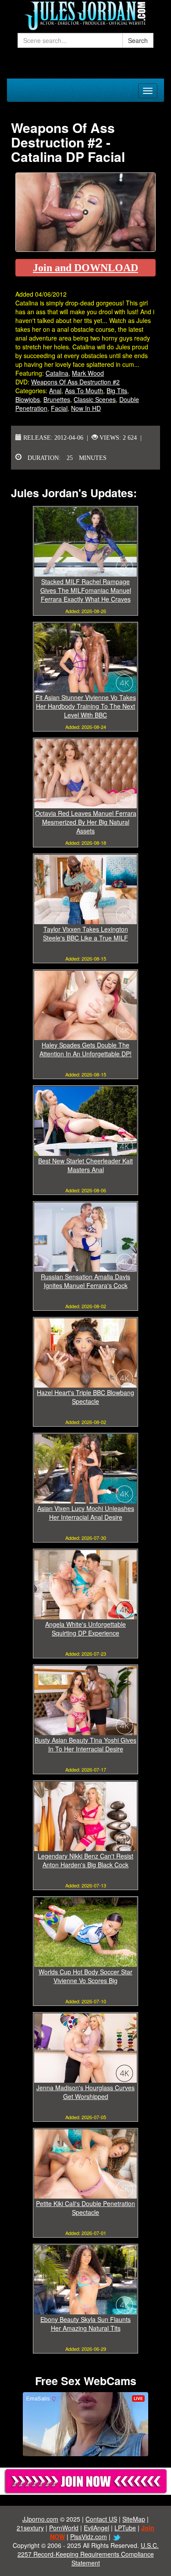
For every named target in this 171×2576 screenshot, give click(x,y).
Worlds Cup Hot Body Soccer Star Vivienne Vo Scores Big (85, 1976)
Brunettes (57, 399)
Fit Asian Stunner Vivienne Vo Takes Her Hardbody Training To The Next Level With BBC (86, 706)
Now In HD (86, 408)
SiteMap (134, 2519)
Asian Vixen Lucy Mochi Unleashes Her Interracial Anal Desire (86, 1513)
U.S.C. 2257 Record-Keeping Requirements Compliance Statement (88, 2554)
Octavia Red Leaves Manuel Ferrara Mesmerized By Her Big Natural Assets (86, 822)
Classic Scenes (95, 399)
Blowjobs (28, 399)
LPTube (125, 2528)
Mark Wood (88, 373)
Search (138, 40)
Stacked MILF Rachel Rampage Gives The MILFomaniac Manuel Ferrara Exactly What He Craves (86, 590)
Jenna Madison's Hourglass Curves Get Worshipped (85, 2092)
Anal (55, 391)
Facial (59, 408)
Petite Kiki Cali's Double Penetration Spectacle (85, 2208)
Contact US (101, 2519)
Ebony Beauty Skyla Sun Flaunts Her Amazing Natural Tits (85, 2324)
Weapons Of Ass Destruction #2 (75, 382)
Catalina (57, 373)
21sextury (30, 2528)
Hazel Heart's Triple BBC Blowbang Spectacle (85, 1397)
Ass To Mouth (84, 391)
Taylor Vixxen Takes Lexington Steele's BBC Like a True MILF (85, 933)
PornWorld (64, 2528)
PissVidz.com (89, 2537)
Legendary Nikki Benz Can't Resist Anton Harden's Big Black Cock (85, 1860)
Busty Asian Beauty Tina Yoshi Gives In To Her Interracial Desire (85, 1744)
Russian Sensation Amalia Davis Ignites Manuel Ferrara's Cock (85, 1281)
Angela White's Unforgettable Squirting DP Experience (85, 1629)
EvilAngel (96, 2528)
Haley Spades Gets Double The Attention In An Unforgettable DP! (85, 1049)
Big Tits (117, 391)
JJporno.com (40, 2519)
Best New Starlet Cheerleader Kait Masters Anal (85, 1165)
